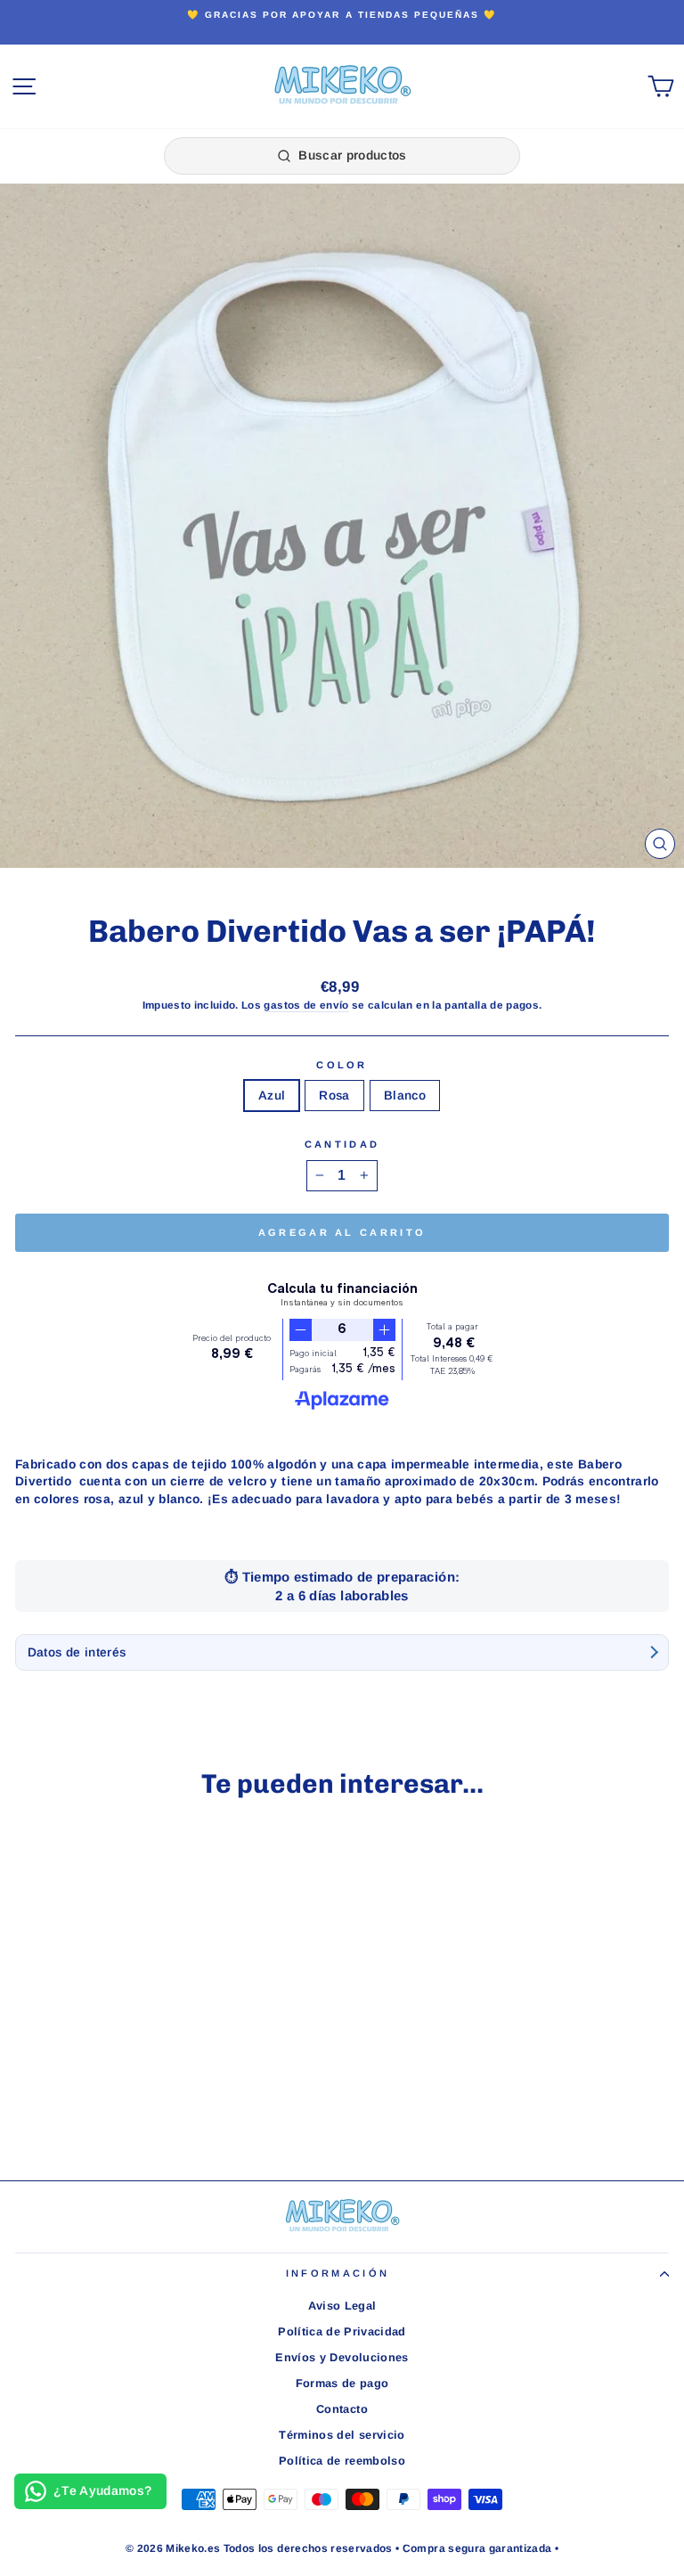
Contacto (342, 2409)
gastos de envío (306, 1005)
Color (342, 1065)
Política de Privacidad (342, 2331)
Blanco (405, 1096)
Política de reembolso (342, 2461)
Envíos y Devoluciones (342, 2357)
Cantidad (342, 1144)
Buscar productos (353, 155)
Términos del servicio (342, 2435)
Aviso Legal (342, 2306)
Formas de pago (342, 2383)
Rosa (334, 1096)
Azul (272, 1096)
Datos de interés (77, 1652)
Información (338, 2273)
